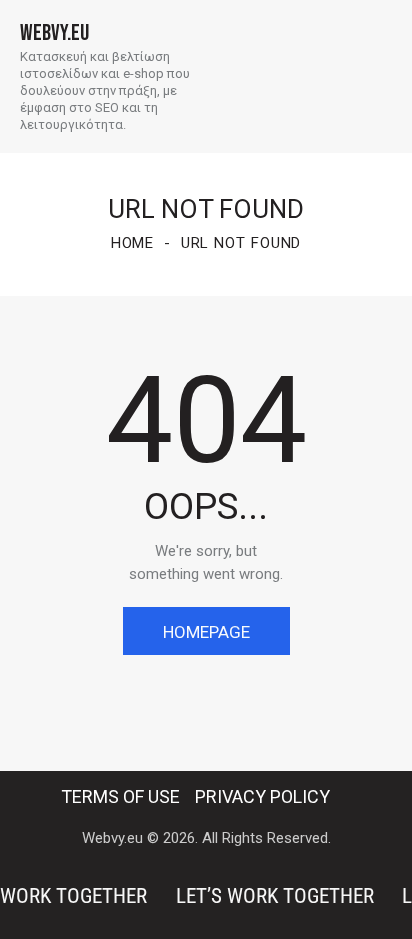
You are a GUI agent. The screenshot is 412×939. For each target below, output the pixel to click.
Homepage (206, 632)
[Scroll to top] (379, 906)
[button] (386, 76)
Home (133, 243)
